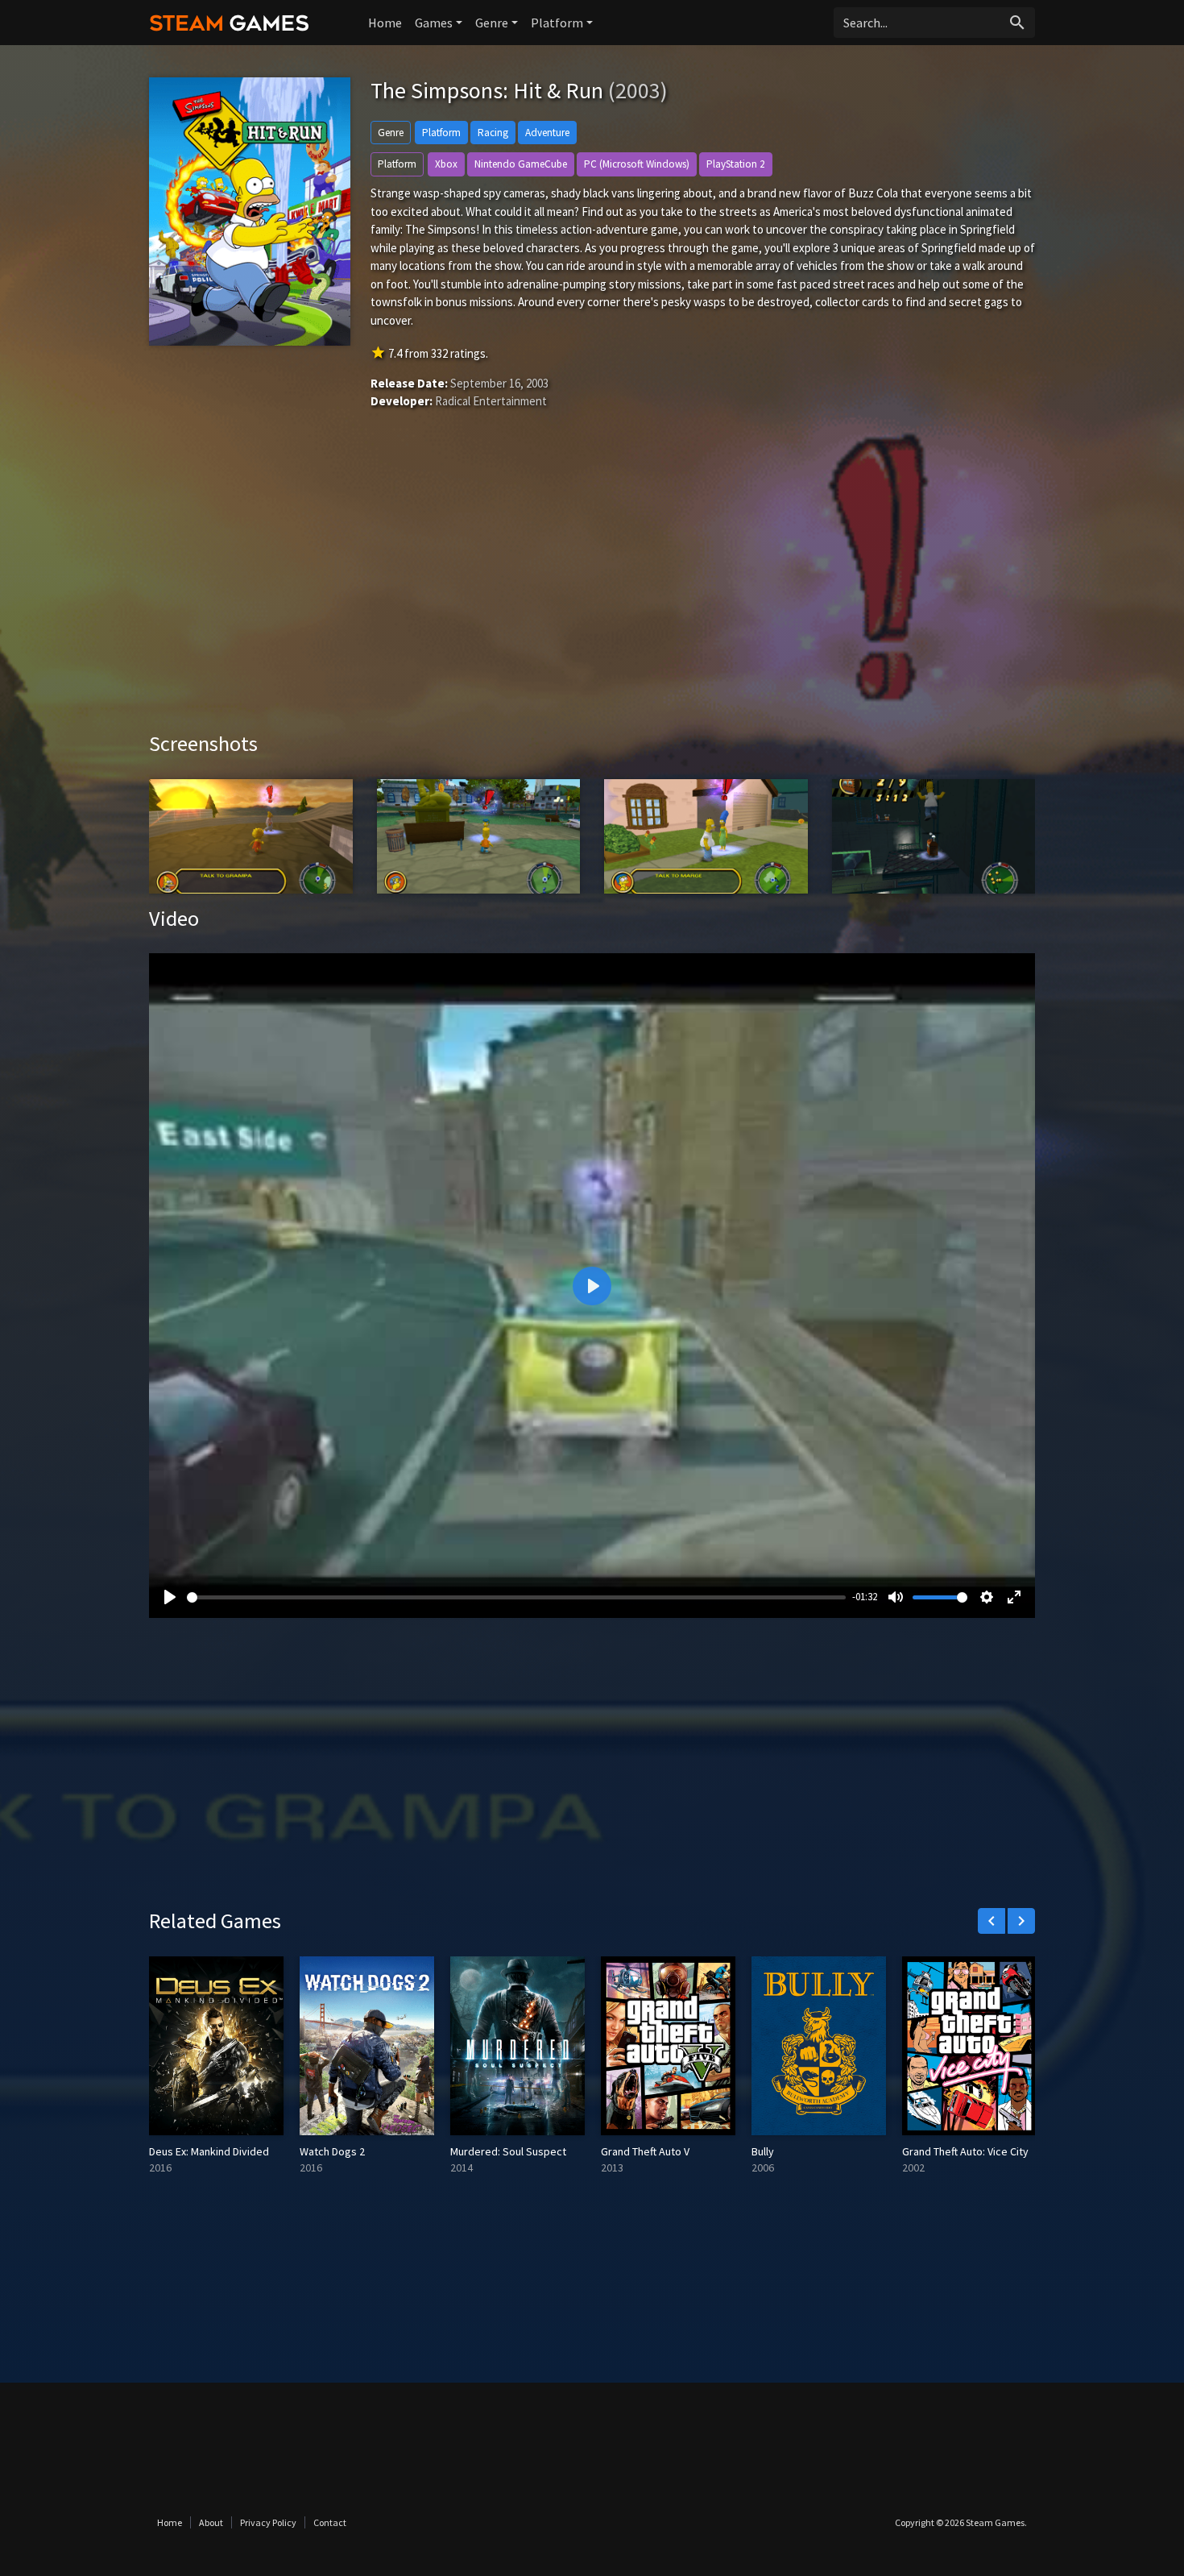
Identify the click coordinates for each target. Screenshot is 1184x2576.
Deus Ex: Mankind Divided (209, 2151)
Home (385, 23)
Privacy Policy (268, 2522)
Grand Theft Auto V (645, 2151)
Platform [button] (557, 23)
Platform (441, 133)
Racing (493, 133)
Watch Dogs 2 (332, 2151)
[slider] (516, 1597)
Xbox (446, 164)
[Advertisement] (592, 594)
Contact (330, 2522)
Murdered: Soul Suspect (508, 2151)
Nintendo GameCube (521, 164)
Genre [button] (492, 23)
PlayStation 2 (736, 164)
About (211, 2522)
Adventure (547, 133)
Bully (763, 2151)
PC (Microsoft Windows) (637, 164)
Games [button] (434, 23)
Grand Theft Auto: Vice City (965, 2151)
